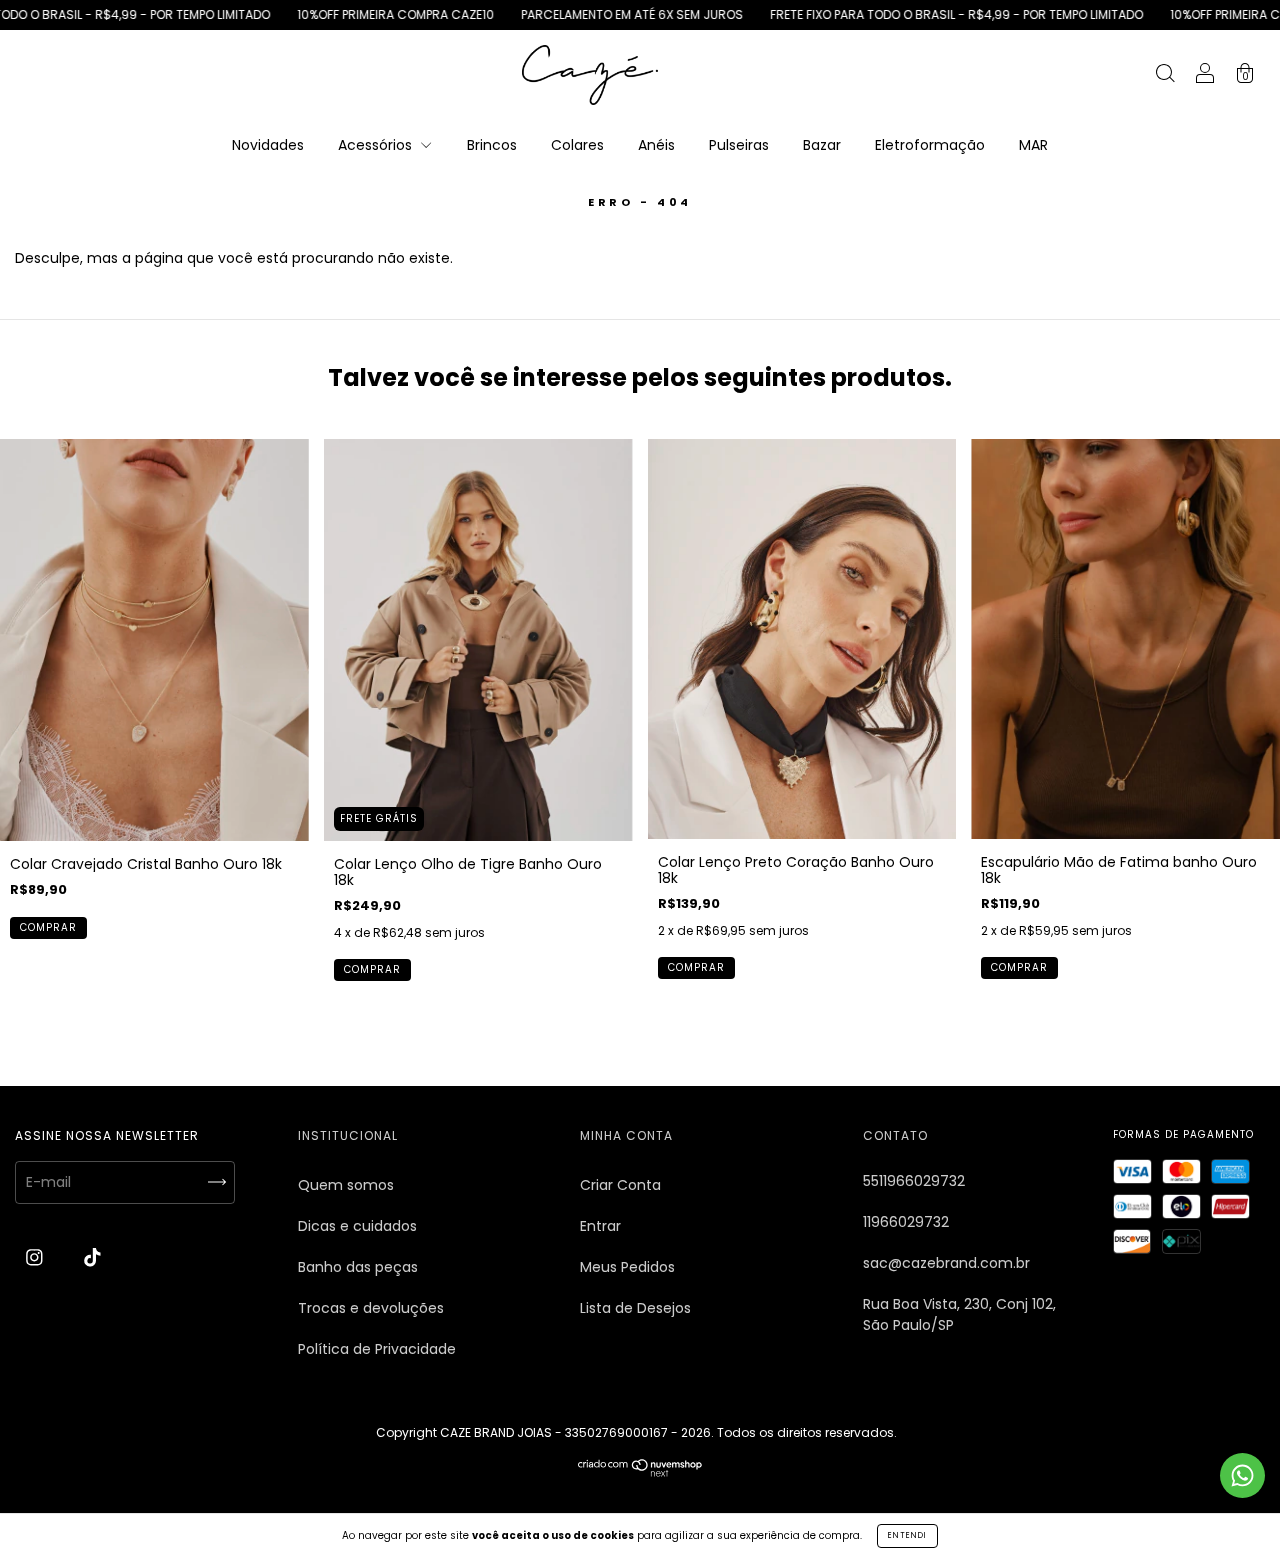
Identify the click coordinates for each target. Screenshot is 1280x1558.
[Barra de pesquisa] (1165, 76)
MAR (1033, 145)
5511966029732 (914, 1181)
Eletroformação (930, 145)
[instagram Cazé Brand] (36, 1258)
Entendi (907, 1535)
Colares (577, 145)
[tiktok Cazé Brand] (92, 1258)
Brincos (492, 145)
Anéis (656, 145)
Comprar (48, 927)
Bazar (822, 145)
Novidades (268, 145)
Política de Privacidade (377, 1349)
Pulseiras (739, 145)
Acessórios (377, 145)
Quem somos (346, 1185)
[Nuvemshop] (640, 1472)
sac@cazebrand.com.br (946, 1263)
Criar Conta (620, 1185)
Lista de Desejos (635, 1308)
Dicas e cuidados (357, 1226)
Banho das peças (358, 1267)
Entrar (600, 1226)
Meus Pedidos (627, 1267)
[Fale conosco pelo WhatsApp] (1242, 1475)
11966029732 (906, 1222)
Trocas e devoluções (371, 1308)
